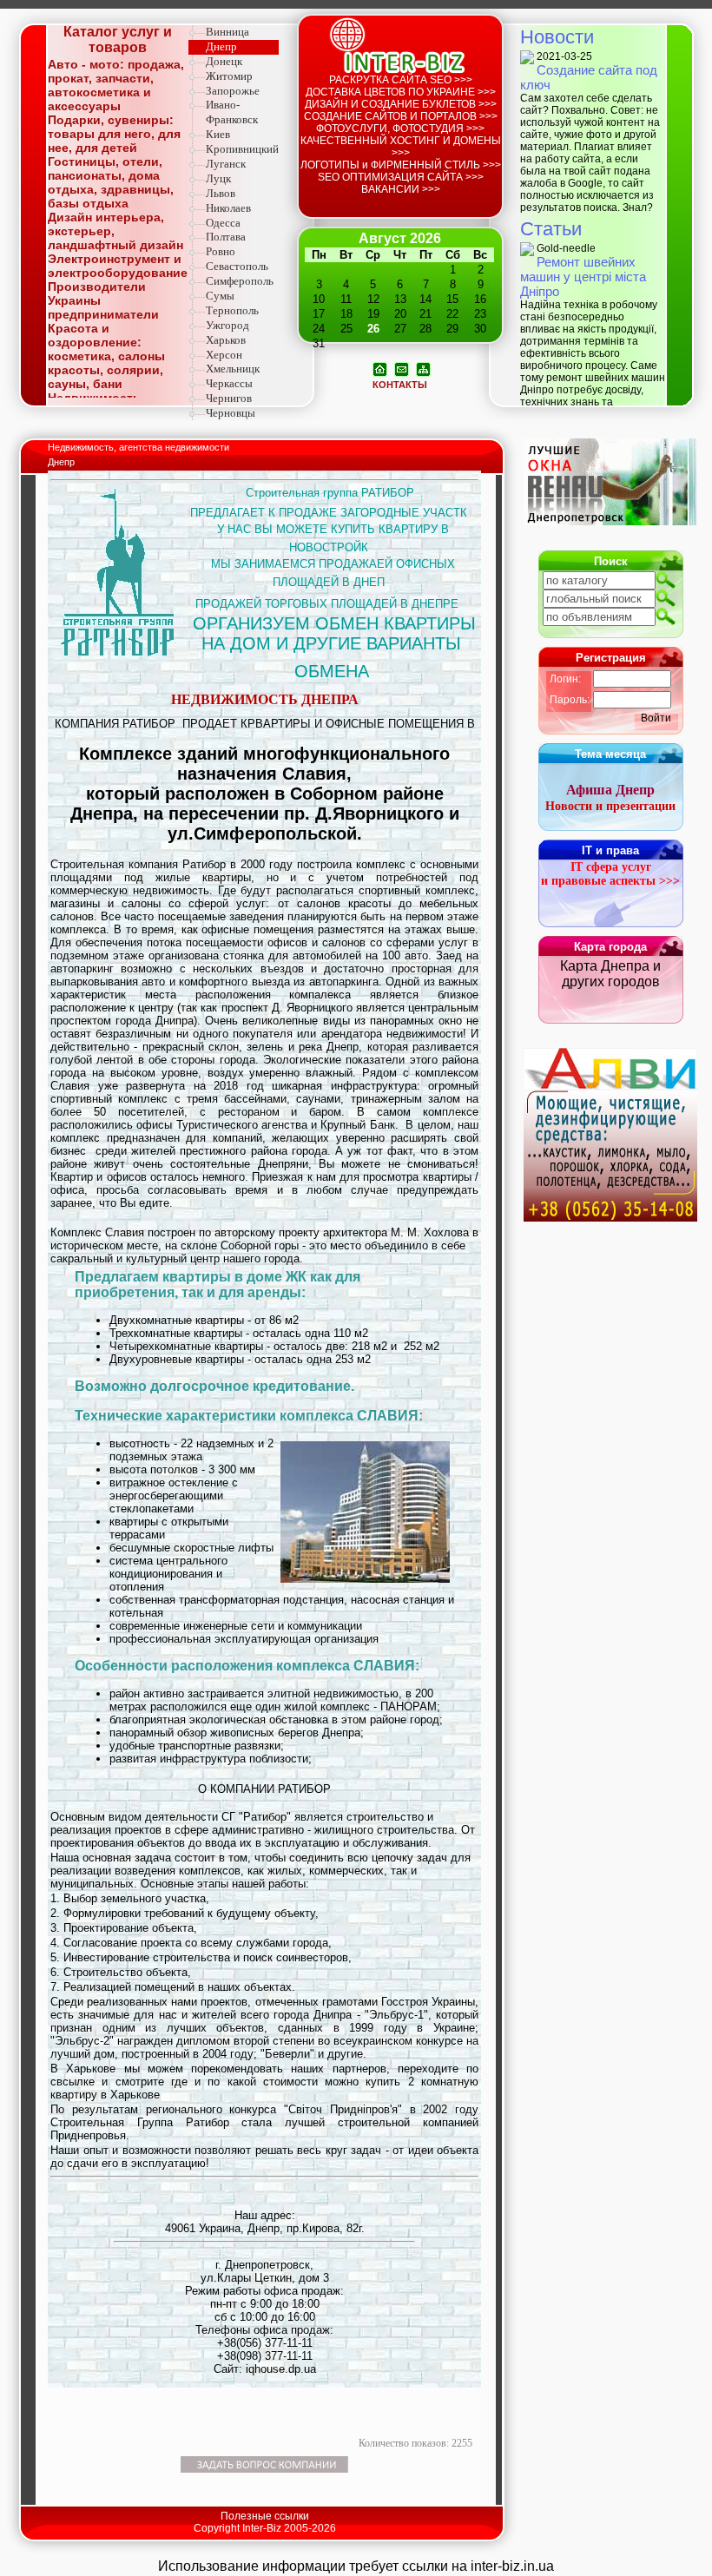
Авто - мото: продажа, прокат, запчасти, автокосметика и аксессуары (116, 85)
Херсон (224, 355)
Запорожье (233, 91)
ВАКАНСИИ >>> (401, 189)
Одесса (223, 223)
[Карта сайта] (423, 368)
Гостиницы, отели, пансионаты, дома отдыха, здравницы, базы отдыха (111, 182)
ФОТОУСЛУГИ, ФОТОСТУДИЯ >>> (400, 128)
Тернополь (232, 310)
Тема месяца (610, 754)
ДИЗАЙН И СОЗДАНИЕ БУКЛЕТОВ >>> (401, 104)
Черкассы (229, 383)
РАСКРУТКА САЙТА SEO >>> (401, 80)
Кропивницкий (242, 149)
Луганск (226, 164)
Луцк (218, 178)
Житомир (229, 76)
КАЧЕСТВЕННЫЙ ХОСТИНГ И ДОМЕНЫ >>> (401, 147)
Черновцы (231, 413)
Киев (218, 134)
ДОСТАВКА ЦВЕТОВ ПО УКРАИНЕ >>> (401, 92)
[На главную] (380, 368)
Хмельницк (233, 369)
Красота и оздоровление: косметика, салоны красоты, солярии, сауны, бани (106, 356)
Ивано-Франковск (232, 112)
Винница (227, 32)
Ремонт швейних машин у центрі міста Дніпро (583, 277)
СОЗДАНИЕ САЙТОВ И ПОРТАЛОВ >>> (401, 116)
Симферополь (240, 281)
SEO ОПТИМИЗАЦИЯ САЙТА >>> (401, 177)
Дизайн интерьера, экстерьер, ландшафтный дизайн (115, 231)
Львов (221, 193)
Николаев (228, 208)
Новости (557, 37)
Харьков (226, 340)
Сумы (220, 296)
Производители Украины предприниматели (103, 300)
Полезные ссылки (265, 2516)
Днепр (221, 46)
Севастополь (237, 266)
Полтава (226, 237)
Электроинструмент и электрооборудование (118, 266)
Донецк (224, 61)
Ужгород (227, 325)
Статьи (551, 229)
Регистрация (611, 658)
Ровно (221, 251)
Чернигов (229, 398)
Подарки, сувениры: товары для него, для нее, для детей (114, 134)
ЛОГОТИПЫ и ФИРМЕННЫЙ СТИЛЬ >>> (401, 165)
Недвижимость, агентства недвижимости (140, 447)
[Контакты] (402, 368)
